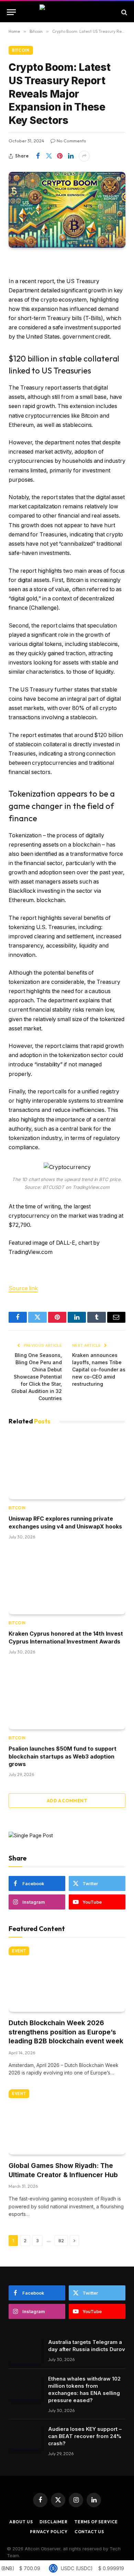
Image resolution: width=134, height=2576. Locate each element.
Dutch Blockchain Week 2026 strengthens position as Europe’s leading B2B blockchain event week (66, 2032)
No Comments (71, 141)
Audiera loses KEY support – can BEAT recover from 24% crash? (85, 2436)
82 (61, 2241)
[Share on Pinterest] (60, 156)
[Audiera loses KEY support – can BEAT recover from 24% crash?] (25, 2438)
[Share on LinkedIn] (71, 156)
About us (21, 2522)
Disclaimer (53, 2522)
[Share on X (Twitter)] (49, 156)
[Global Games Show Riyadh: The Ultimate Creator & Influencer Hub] (67, 2122)
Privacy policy (49, 2532)
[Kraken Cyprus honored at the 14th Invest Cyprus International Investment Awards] (67, 1582)
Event (19, 1951)
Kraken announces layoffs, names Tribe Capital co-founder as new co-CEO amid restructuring (99, 1369)
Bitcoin (21, 50)
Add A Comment (67, 1801)
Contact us (89, 2532)
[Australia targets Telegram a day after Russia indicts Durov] (25, 2351)
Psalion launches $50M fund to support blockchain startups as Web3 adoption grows (63, 1756)
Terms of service (96, 2522)
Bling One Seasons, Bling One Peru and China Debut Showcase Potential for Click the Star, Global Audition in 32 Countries (37, 1377)
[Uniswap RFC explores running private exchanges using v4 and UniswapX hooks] (67, 1467)
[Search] (124, 12)
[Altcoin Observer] (67, 12)
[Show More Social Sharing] (84, 156)
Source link (23, 1288)
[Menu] (11, 12)
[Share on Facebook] (38, 156)
